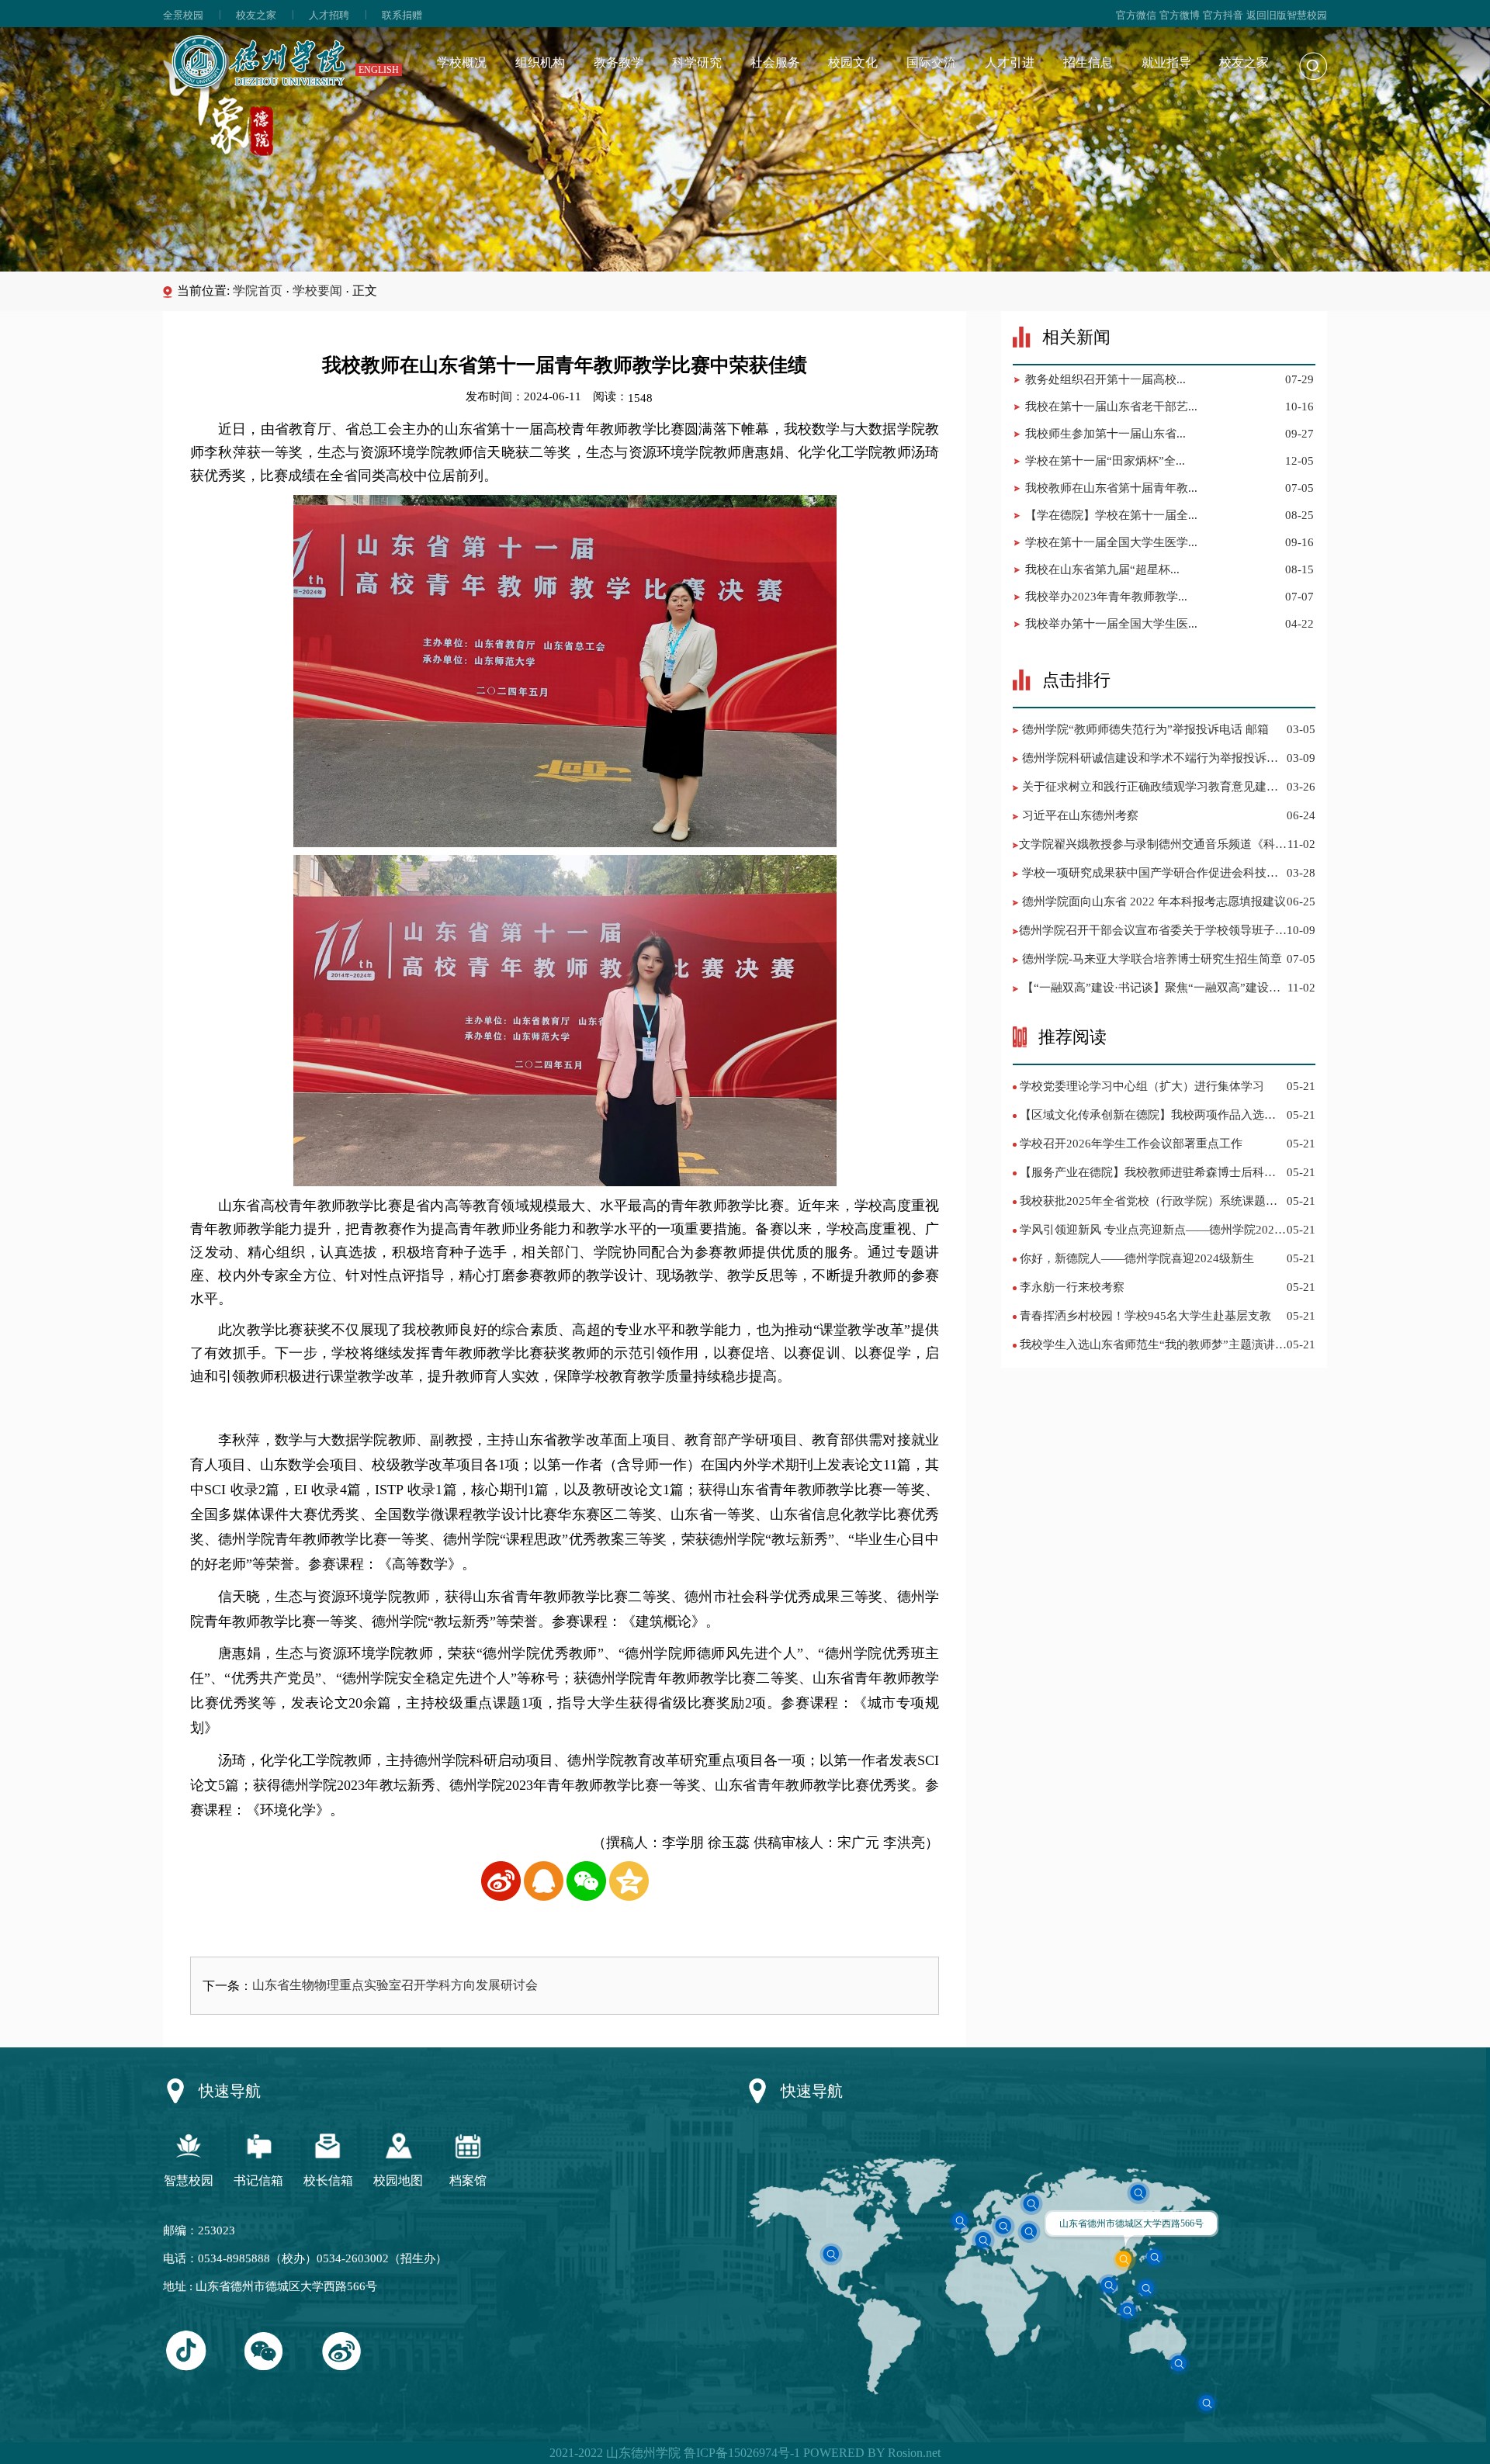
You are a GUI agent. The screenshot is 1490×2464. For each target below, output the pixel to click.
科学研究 (697, 62)
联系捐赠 (402, 15)
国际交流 (931, 62)
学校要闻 (317, 291)
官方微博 (1180, 15)
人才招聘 (329, 15)
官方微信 (1136, 15)
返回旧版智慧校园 (1287, 15)
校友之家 (256, 15)
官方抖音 (1223, 15)
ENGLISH (379, 70)
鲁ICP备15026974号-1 (740, 2453)
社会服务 (775, 62)
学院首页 (258, 291)
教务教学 (619, 62)
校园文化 (853, 62)
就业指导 (1166, 62)
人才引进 (1010, 62)
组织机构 (540, 62)
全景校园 (183, 15)
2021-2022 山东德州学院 (615, 2453)
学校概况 (462, 62)
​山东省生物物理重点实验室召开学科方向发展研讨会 (395, 1985)
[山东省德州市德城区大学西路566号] (1124, 2259)
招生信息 (1088, 62)
